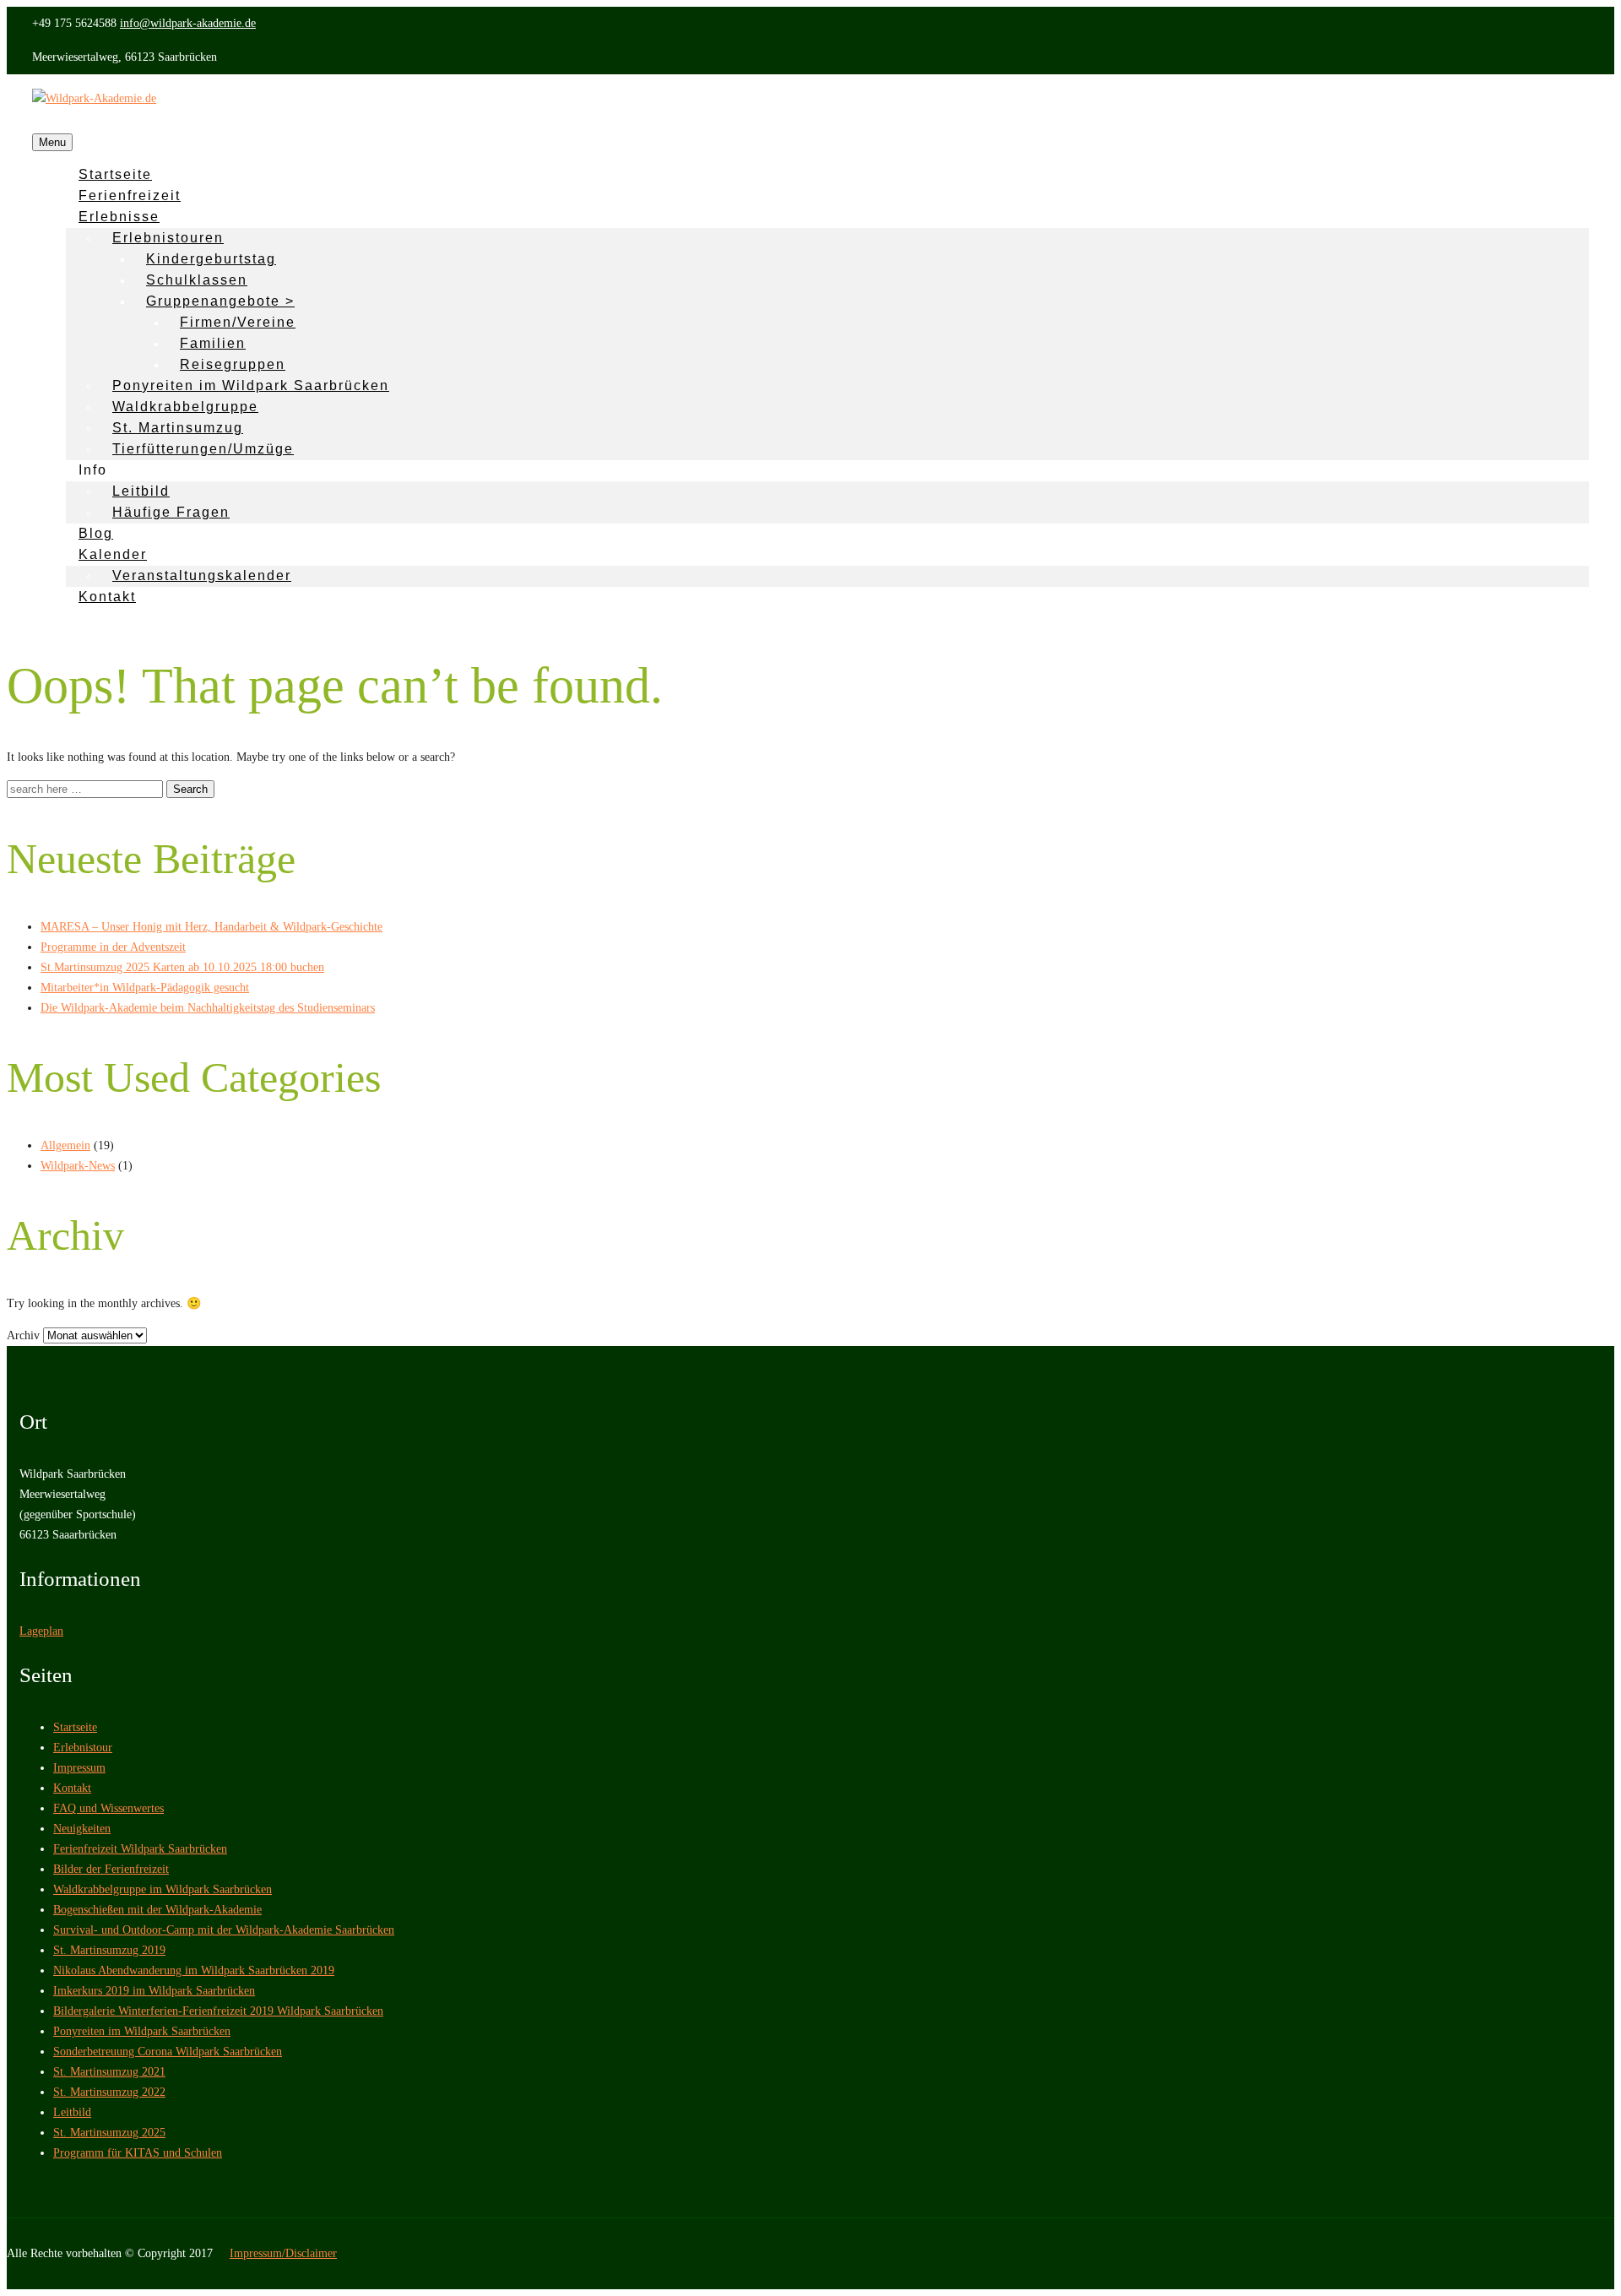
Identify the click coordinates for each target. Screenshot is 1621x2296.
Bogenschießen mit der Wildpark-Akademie (157, 1910)
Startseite (75, 1727)
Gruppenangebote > (220, 301)
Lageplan (41, 1631)
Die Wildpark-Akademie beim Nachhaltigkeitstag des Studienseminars (208, 1008)
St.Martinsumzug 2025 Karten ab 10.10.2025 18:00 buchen (182, 967)
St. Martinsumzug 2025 (109, 2133)
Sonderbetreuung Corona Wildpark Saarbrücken (168, 2052)
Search (190, 789)
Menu (52, 142)
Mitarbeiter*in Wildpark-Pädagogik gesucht (145, 988)
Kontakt (107, 597)
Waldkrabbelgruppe (185, 407)
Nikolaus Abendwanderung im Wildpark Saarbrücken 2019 (194, 1970)
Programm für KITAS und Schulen (138, 2153)
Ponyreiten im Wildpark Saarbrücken (251, 385)
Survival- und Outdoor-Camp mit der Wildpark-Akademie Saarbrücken (224, 1930)
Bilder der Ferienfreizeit (111, 1869)
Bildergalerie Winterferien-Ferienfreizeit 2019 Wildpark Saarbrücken (218, 2011)
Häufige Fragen (171, 512)
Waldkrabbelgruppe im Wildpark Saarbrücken (163, 1889)
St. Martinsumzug (178, 428)
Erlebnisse (119, 217)
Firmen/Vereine (238, 322)
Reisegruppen (233, 364)
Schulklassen (197, 280)
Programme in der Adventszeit (113, 947)
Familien (213, 343)
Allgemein (65, 1145)
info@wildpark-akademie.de (188, 23)
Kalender (113, 554)
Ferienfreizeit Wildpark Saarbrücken (140, 1849)
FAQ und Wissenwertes (108, 1808)
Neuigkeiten (82, 1829)
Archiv (23, 1335)
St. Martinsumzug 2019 (109, 1950)
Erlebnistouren (168, 238)
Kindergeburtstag (211, 259)
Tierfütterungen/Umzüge (203, 449)
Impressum (79, 1768)
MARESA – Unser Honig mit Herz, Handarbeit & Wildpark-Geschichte (211, 927)
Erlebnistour (83, 1748)
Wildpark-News (78, 1166)
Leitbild (141, 491)
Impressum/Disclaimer (283, 2253)
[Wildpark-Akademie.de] (94, 98)
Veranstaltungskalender (202, 575)
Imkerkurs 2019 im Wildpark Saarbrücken (154, 1991)
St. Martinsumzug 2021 (109, 2072)
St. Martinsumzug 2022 (109, 2092)
